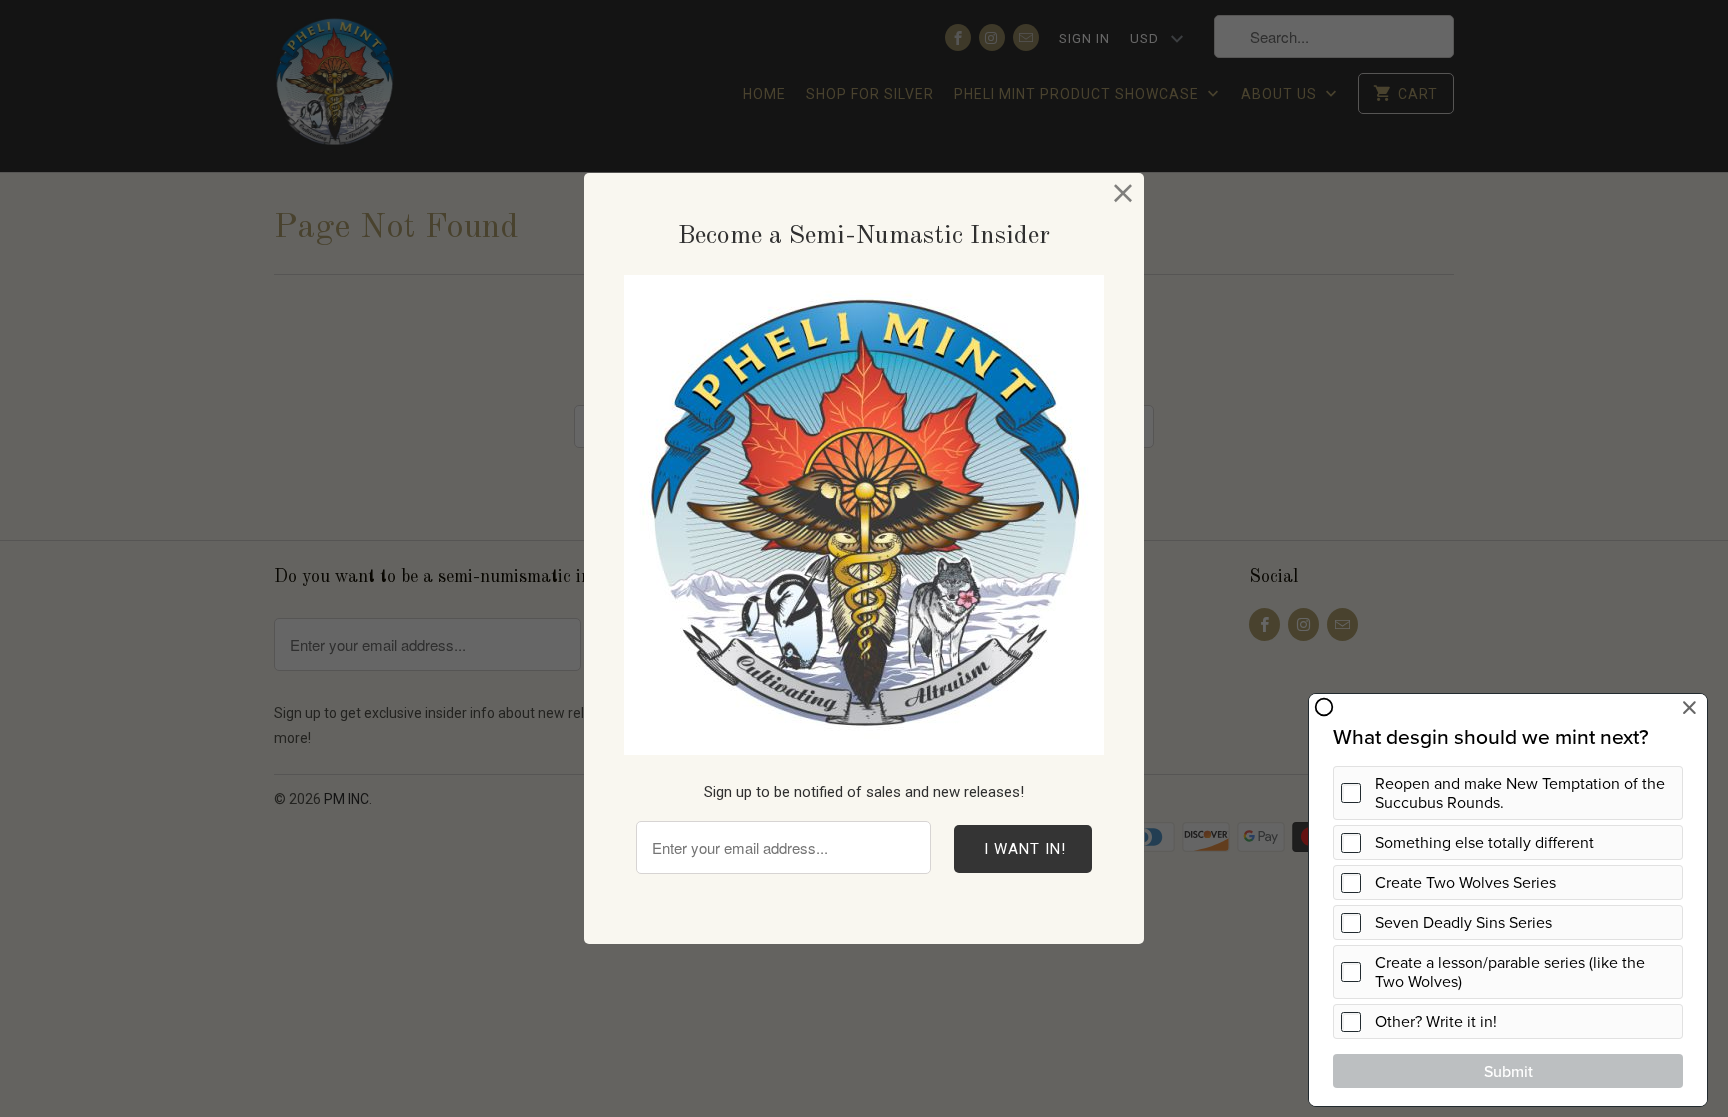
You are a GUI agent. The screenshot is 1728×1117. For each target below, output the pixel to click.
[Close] (1123, 193)
